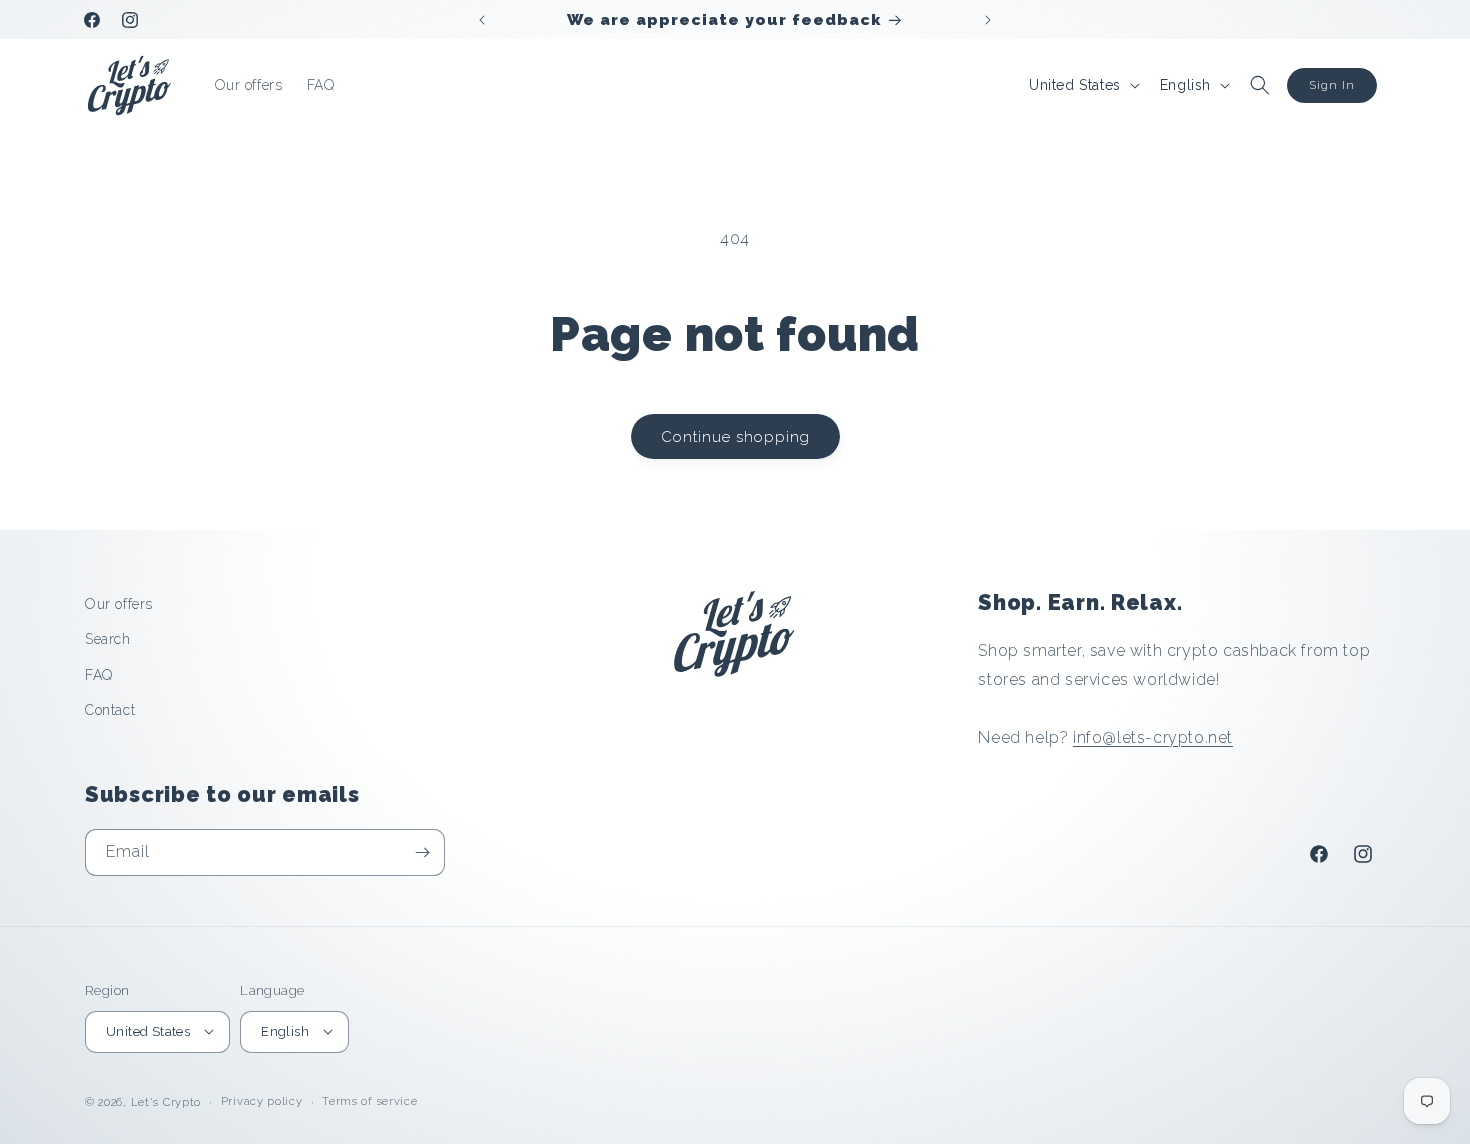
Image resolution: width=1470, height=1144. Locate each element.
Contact (110, 709)
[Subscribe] (422, 852)
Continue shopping (735, 437)
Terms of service (369, 1100)
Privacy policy (262, 1100)
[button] (1260, 85)
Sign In (1332, 85)
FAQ (99, 674)
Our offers (119, 604)
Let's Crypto (166, 1101)
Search (108, 639)
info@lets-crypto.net (1153, 736)
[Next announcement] (988, 20)
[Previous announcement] (482, 20)
